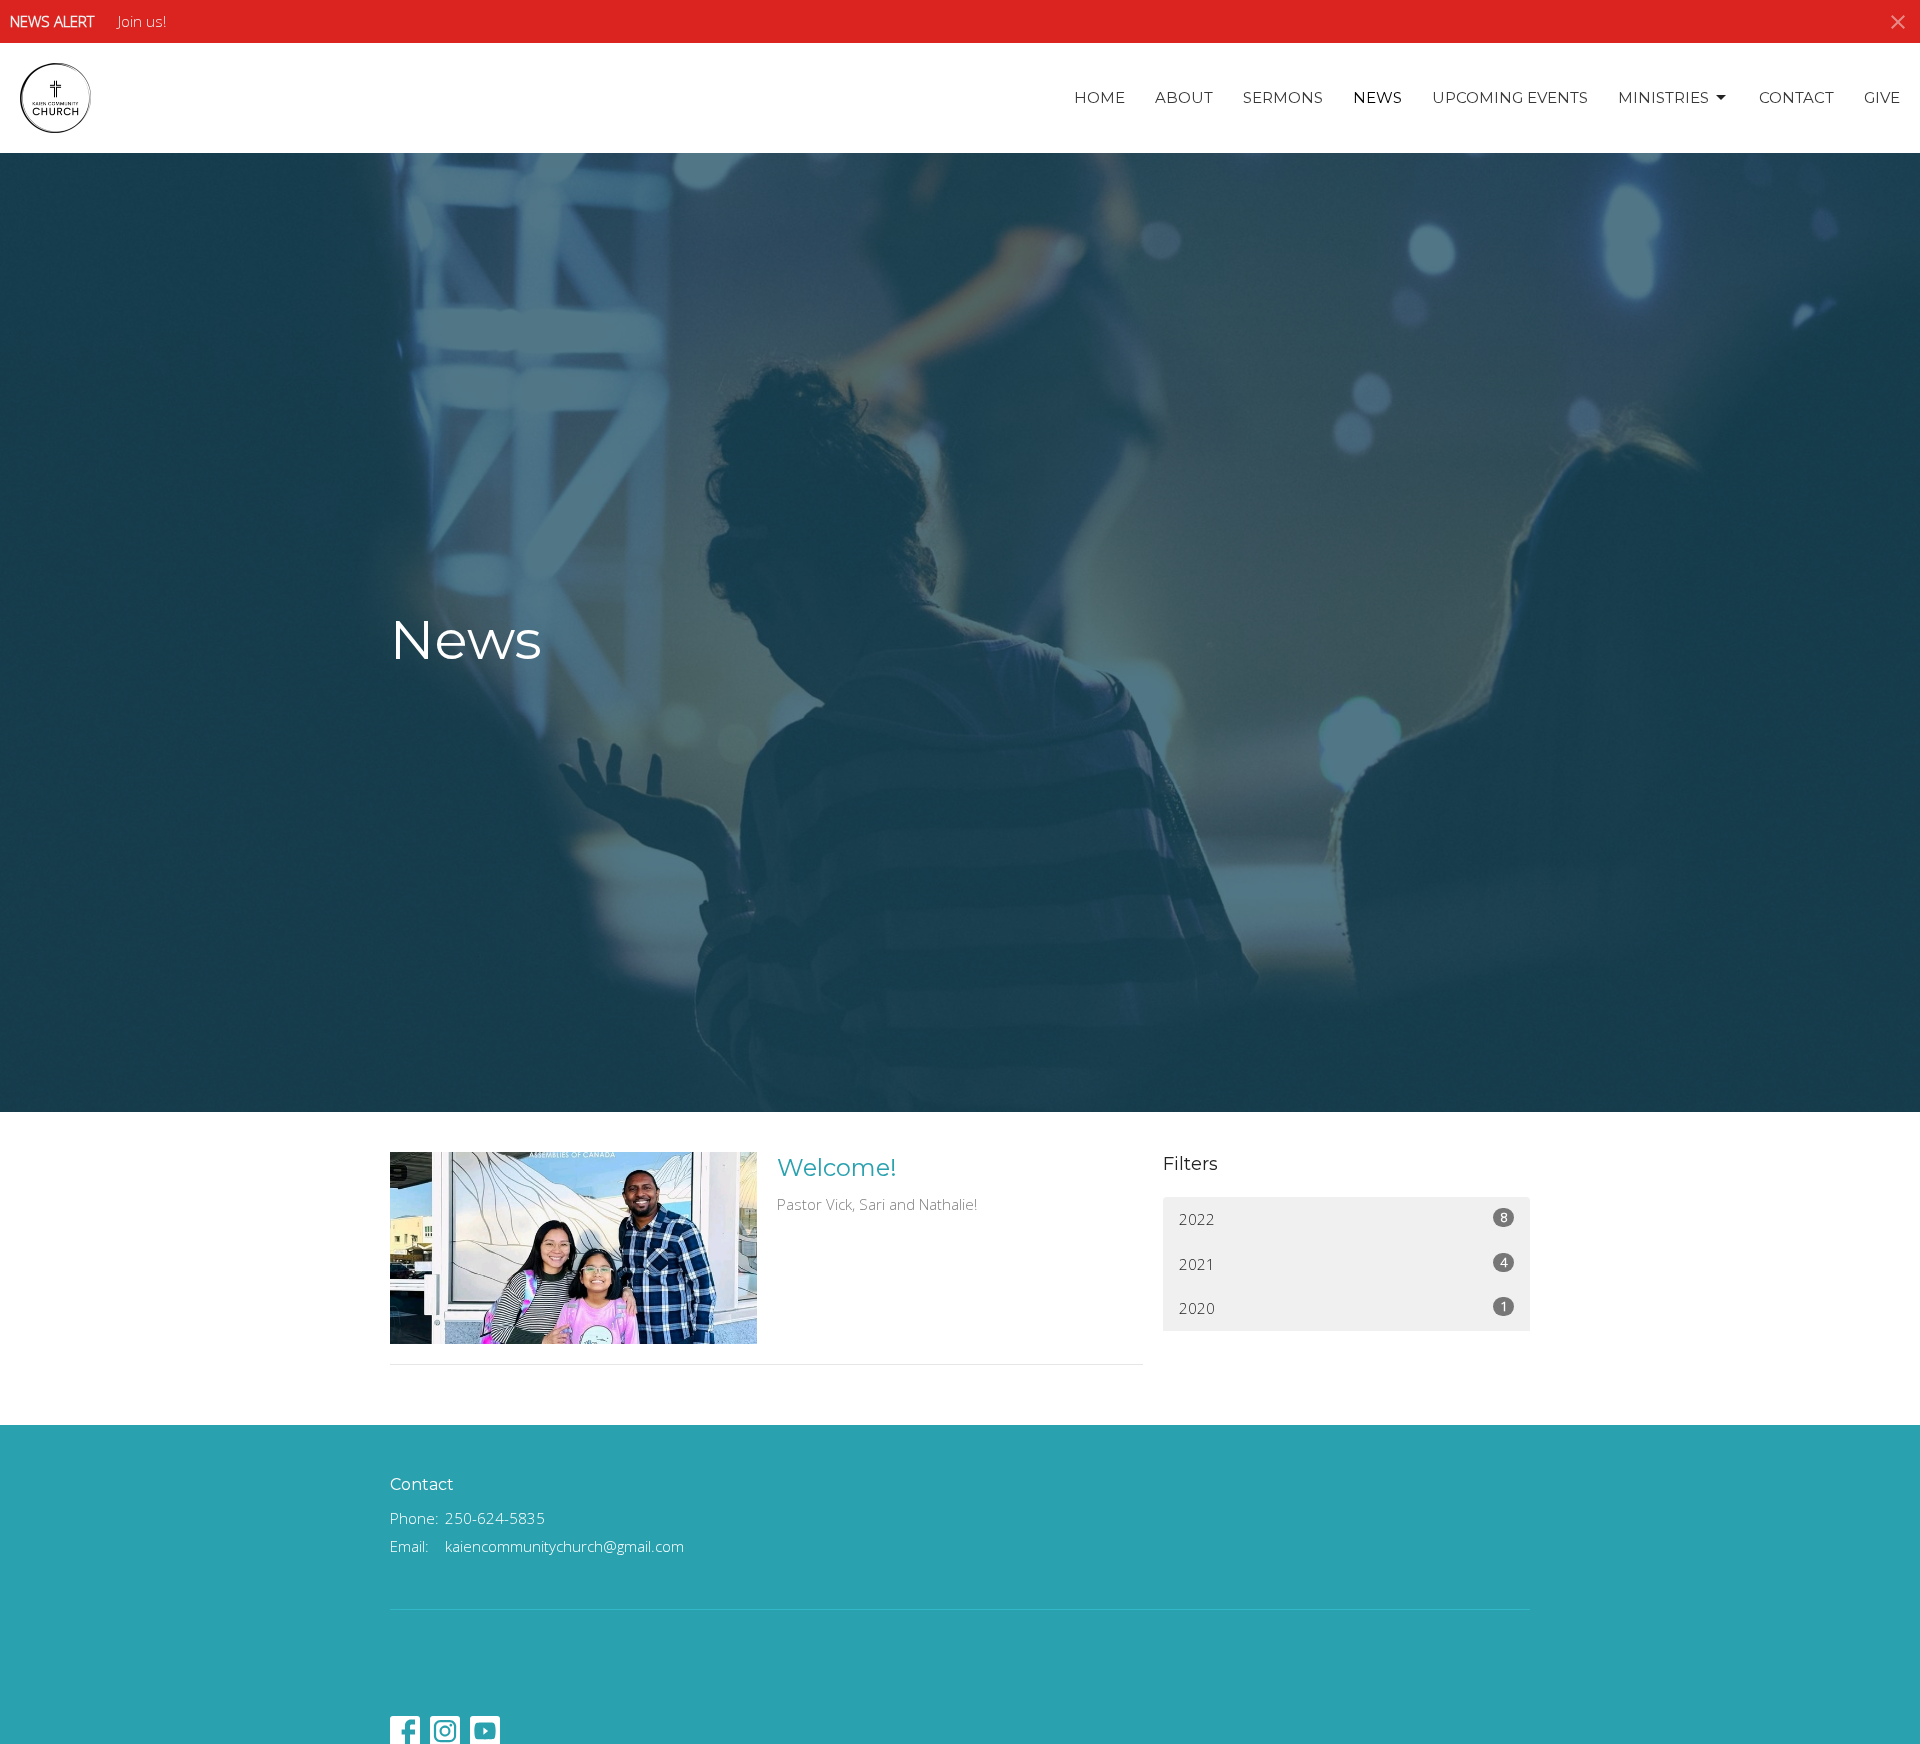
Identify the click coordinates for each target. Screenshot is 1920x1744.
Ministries (1663, 97)
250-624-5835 (495, 1518)
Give (1882, 97)
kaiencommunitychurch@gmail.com (564, 1546)
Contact (1796, 97)
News (1377, 97)
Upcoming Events (1510, 97)
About (1184, 97)
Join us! (142, 21)
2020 (1343, 1307)
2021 (1343, 1263)
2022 (1343, 1218)
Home (1099, 97)
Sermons (1283, 97)
